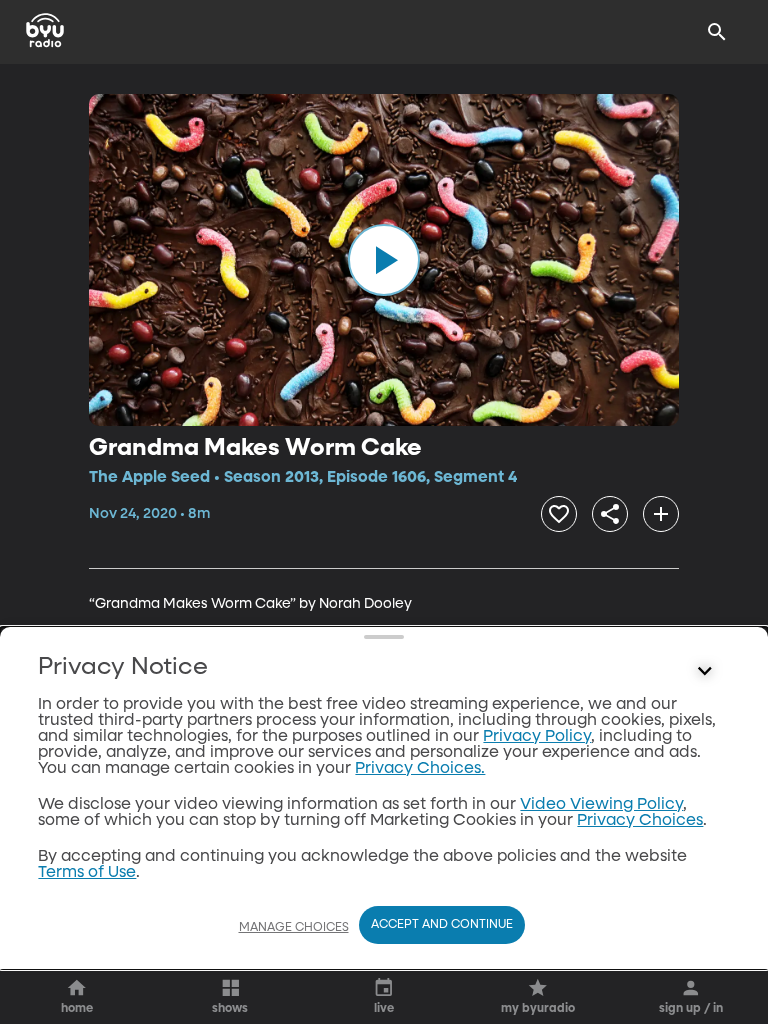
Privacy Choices (640, 821)
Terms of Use (87, 873)
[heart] (559, 514)
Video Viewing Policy (601, 805)
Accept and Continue (442, 925)
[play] (384, 260)
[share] (610, 514)
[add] (661, 514)
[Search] (717, 32)
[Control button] (705, 672)
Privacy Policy (537, 737)
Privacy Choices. (420, 769)
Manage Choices (294, 928)
